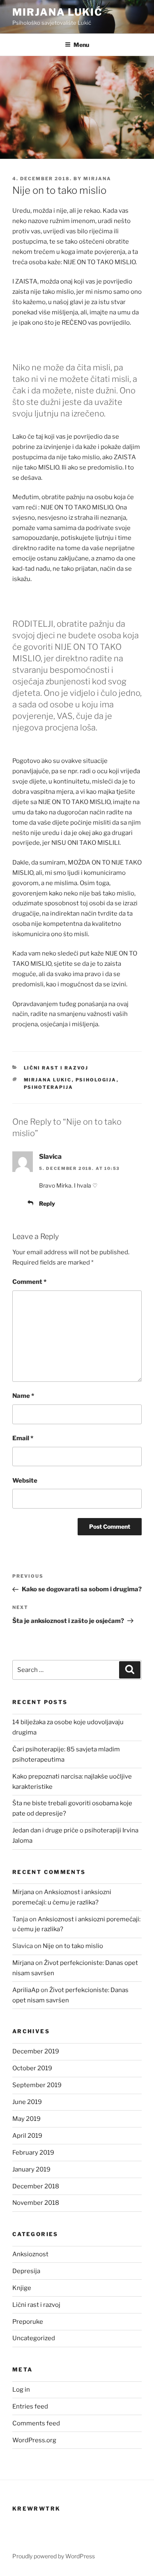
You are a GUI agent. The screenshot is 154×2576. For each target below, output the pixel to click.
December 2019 (36, 2051)
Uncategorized (34, 2338)
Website (25, 1481)
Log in (21, 2390)
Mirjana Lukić (57, 12)
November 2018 (36, 2203)
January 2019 (31, 2169)
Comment (29, 1282)
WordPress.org (34, 2440)
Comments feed (36, 2423)
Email (23, 1438)
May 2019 (26, 2119)
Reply (47, 1203)
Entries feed (30, 2406)
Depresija (26, 2271)
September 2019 (37, 2085)
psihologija (96, 1080)
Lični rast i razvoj (56, 1068)
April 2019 (27, 2136)
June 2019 (27, 2102)
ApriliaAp (26, 1990)
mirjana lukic (48, 1080)
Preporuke (28, 2322)
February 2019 (33, 2153)
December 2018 (36, 2186)
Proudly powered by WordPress (54, 2556)
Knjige (22, 2288)
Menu (81, 45)
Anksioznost (30, 2254)
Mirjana (97, 179)
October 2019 (32, 2068)
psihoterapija (49, 1087)
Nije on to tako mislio (73, 1946)
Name (23, 1396)
